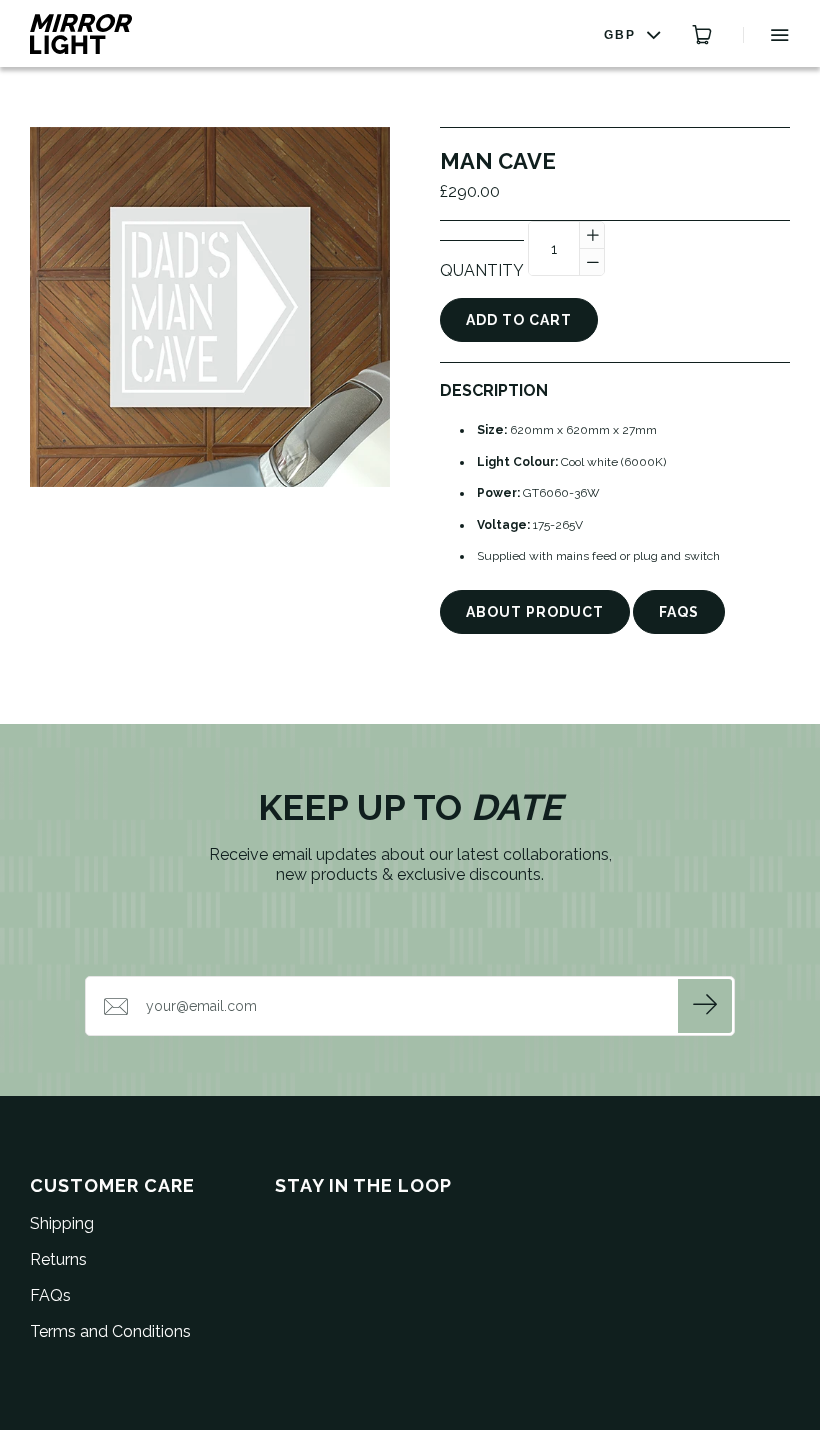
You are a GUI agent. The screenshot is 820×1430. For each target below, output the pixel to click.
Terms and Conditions (110, 1331)
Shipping (62, 1223)
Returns (58, 1259)
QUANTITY (482, 270)
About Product (535, 612)
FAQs (679, 612)
